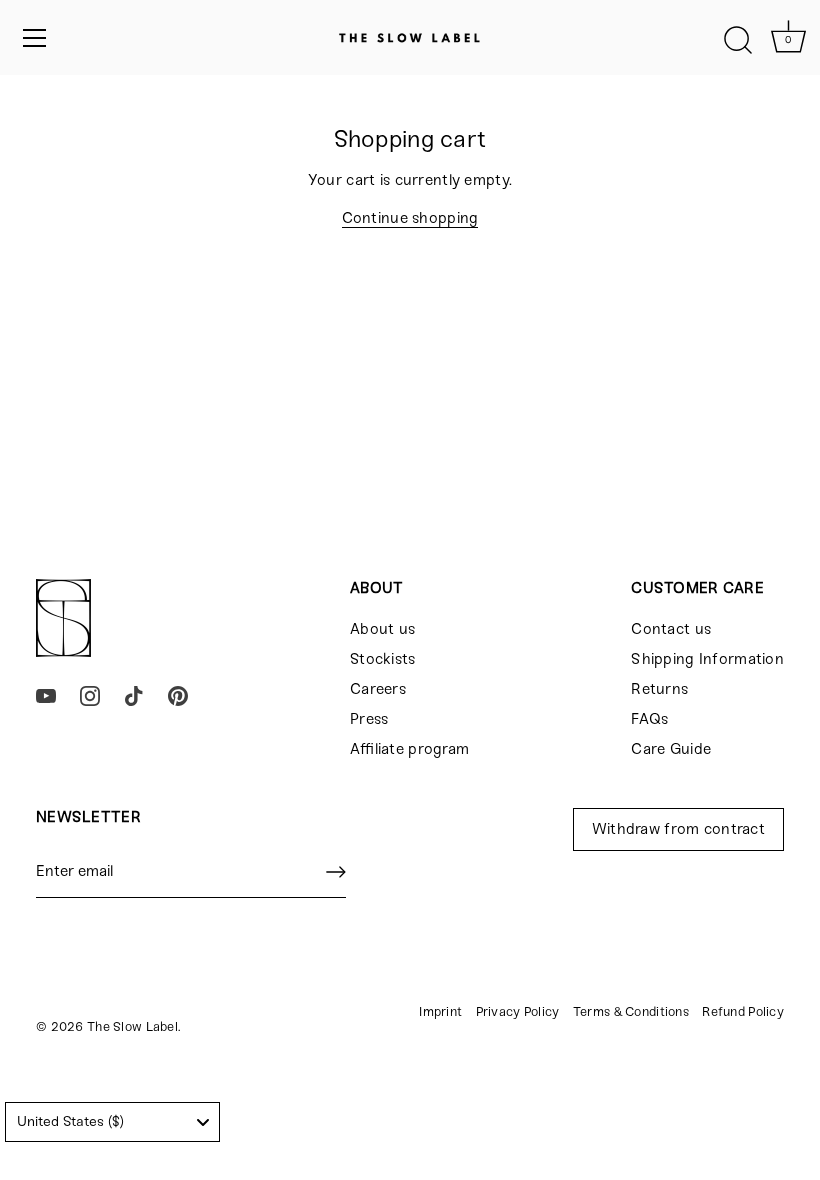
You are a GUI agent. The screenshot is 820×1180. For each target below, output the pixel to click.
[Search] (738, 41)
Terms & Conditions (631, 1011)
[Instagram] (90, 695)
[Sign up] (336, 872)
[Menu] (35, 38)
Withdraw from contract (678, 829)
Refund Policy (743, 1011)
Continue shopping (410, 218)
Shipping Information (707, 659)
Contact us (671, 629)
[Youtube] (46, 695)
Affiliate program (409, 749)
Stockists (383, 659)
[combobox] (112, 1122)
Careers (378, 689)
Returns (659, 689)
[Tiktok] (134, 695)
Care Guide (671, 749)
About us (382, 629)
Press (369, 719)
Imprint (440, 1011)
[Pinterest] (178, 695)
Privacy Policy (518, 1011)
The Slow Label (132, 1026)
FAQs (649, 719)
